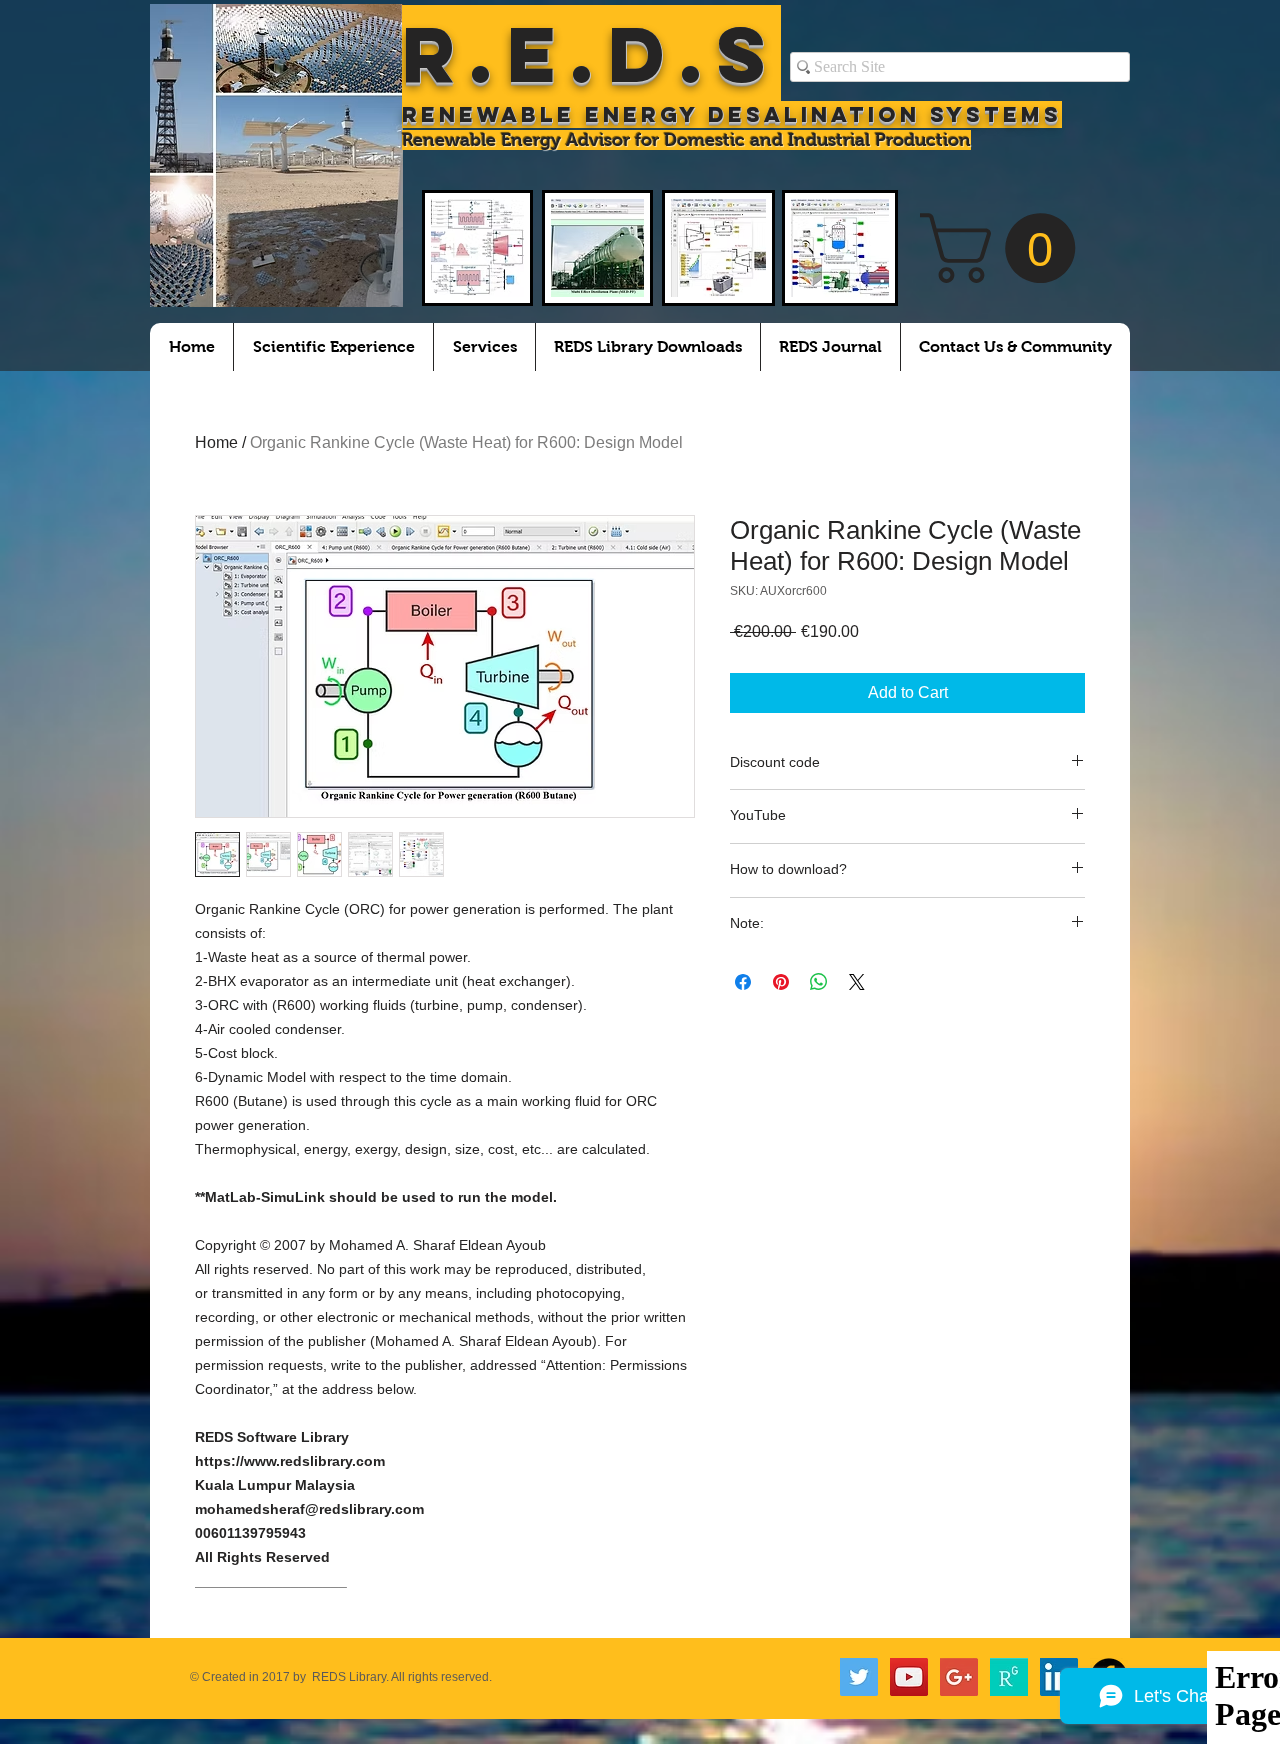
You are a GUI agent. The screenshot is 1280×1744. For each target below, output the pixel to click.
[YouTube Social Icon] (909, 1677)
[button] (1006, 248)
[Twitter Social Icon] (859, 1677)
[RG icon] (1009, 1677)
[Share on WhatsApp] (819, 982)
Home (216, 442)
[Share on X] (857, 982)
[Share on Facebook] (743, 982)
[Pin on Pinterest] (781, 982)
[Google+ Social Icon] (959, 1677)
